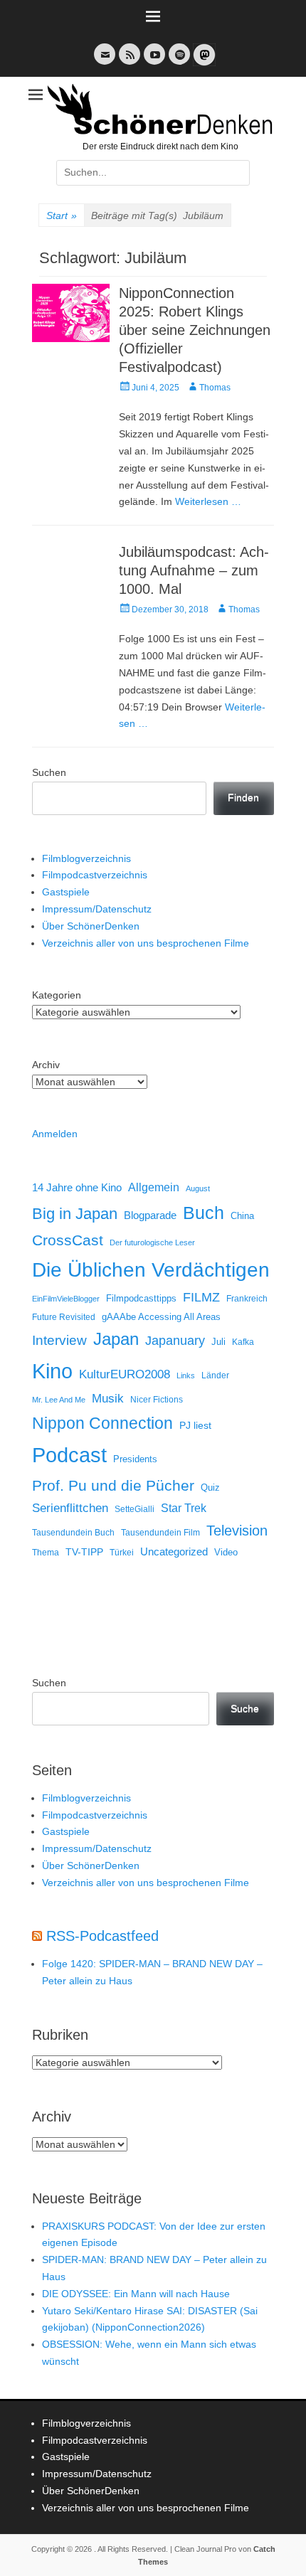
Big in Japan (75, 1214)
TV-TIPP (84, 1552)
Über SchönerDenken (91, 926)
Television (237, 1531)
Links (186, 1375)
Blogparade (150, 1215)
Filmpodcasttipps (141, 1298)
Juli (218, 1342)
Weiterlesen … (208, 501)
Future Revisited (64, 1317)
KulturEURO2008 (125, 1374)
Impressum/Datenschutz (97, 909)
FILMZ (201, 1297)
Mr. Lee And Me (59, 1400)
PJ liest (195, 1426)
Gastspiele (66, 892)
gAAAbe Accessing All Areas (161, 1317)
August (198, 1188)
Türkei (122, 1552)
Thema (46, 1553)
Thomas (215, 388)
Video (226, 1552)
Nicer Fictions (157, 1399)
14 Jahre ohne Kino (77, 1187)
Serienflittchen (70, 1508)
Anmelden (55, 1134)
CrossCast (68, 1240)
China (242, 1216)
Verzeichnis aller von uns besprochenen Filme (146, 943)
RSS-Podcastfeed (102, 1936)
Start (62, 215)
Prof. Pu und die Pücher (113, 1485)
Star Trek (184, 1508)
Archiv (46, 1065)
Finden (243, 797)
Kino (52, 1371)
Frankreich (247, 1298)
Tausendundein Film (160, 1533)
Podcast (69, 1455)
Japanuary (175, 1341)
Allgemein (154, 1187)
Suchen (49, 772)
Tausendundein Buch (73, 1533)
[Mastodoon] (203, 63)
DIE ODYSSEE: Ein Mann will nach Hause (136, 2294)
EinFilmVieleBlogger (66, 1299)
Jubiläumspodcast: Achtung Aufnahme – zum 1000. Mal (194, 570)
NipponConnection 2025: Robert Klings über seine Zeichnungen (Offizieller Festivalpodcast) (195, 330)
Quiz (210, 1488)
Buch (204, 1213)
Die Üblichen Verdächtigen (151, 1270)
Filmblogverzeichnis (86, 858)
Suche (245, 1708)
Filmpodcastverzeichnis (95, 875)
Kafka (243, 1342)
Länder (215, 1375)
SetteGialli (134, 1509)
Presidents (135, 1459)
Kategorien (57, 995)
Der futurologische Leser (152, 1242)
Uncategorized (174, 1552)
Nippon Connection (102, 1423)
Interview (59, 1340)
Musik (108, 1399)
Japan (116, 1339)
